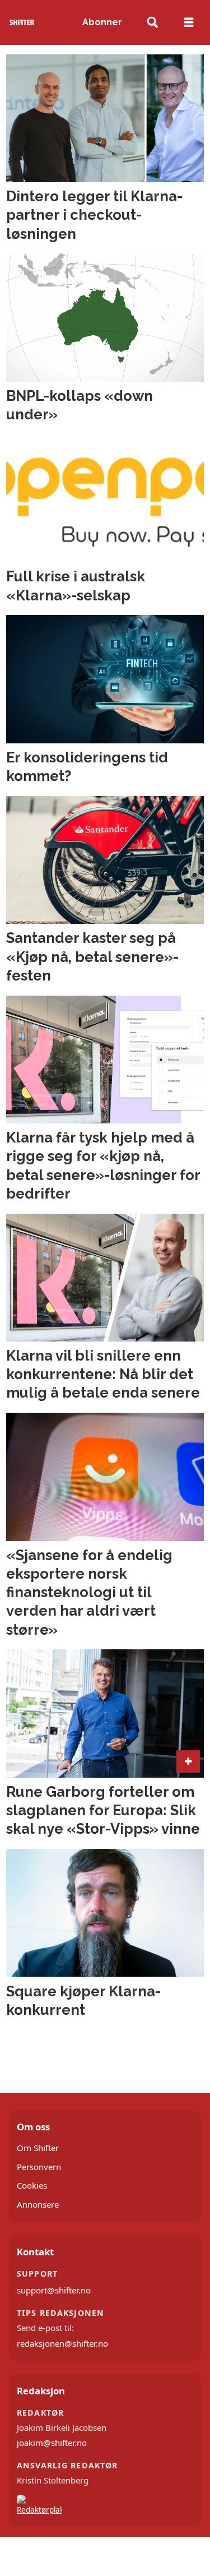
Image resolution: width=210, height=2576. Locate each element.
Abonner (102, 22)
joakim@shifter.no (52, 2443)
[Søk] (153, 23)
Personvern (39, 2167)
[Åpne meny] (189, 22)
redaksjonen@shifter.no (62, 2343)
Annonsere (38, 2204)
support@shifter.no (54, 2290)
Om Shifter (38, 2148)
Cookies (32, 2185)
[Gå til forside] (22, 22)
